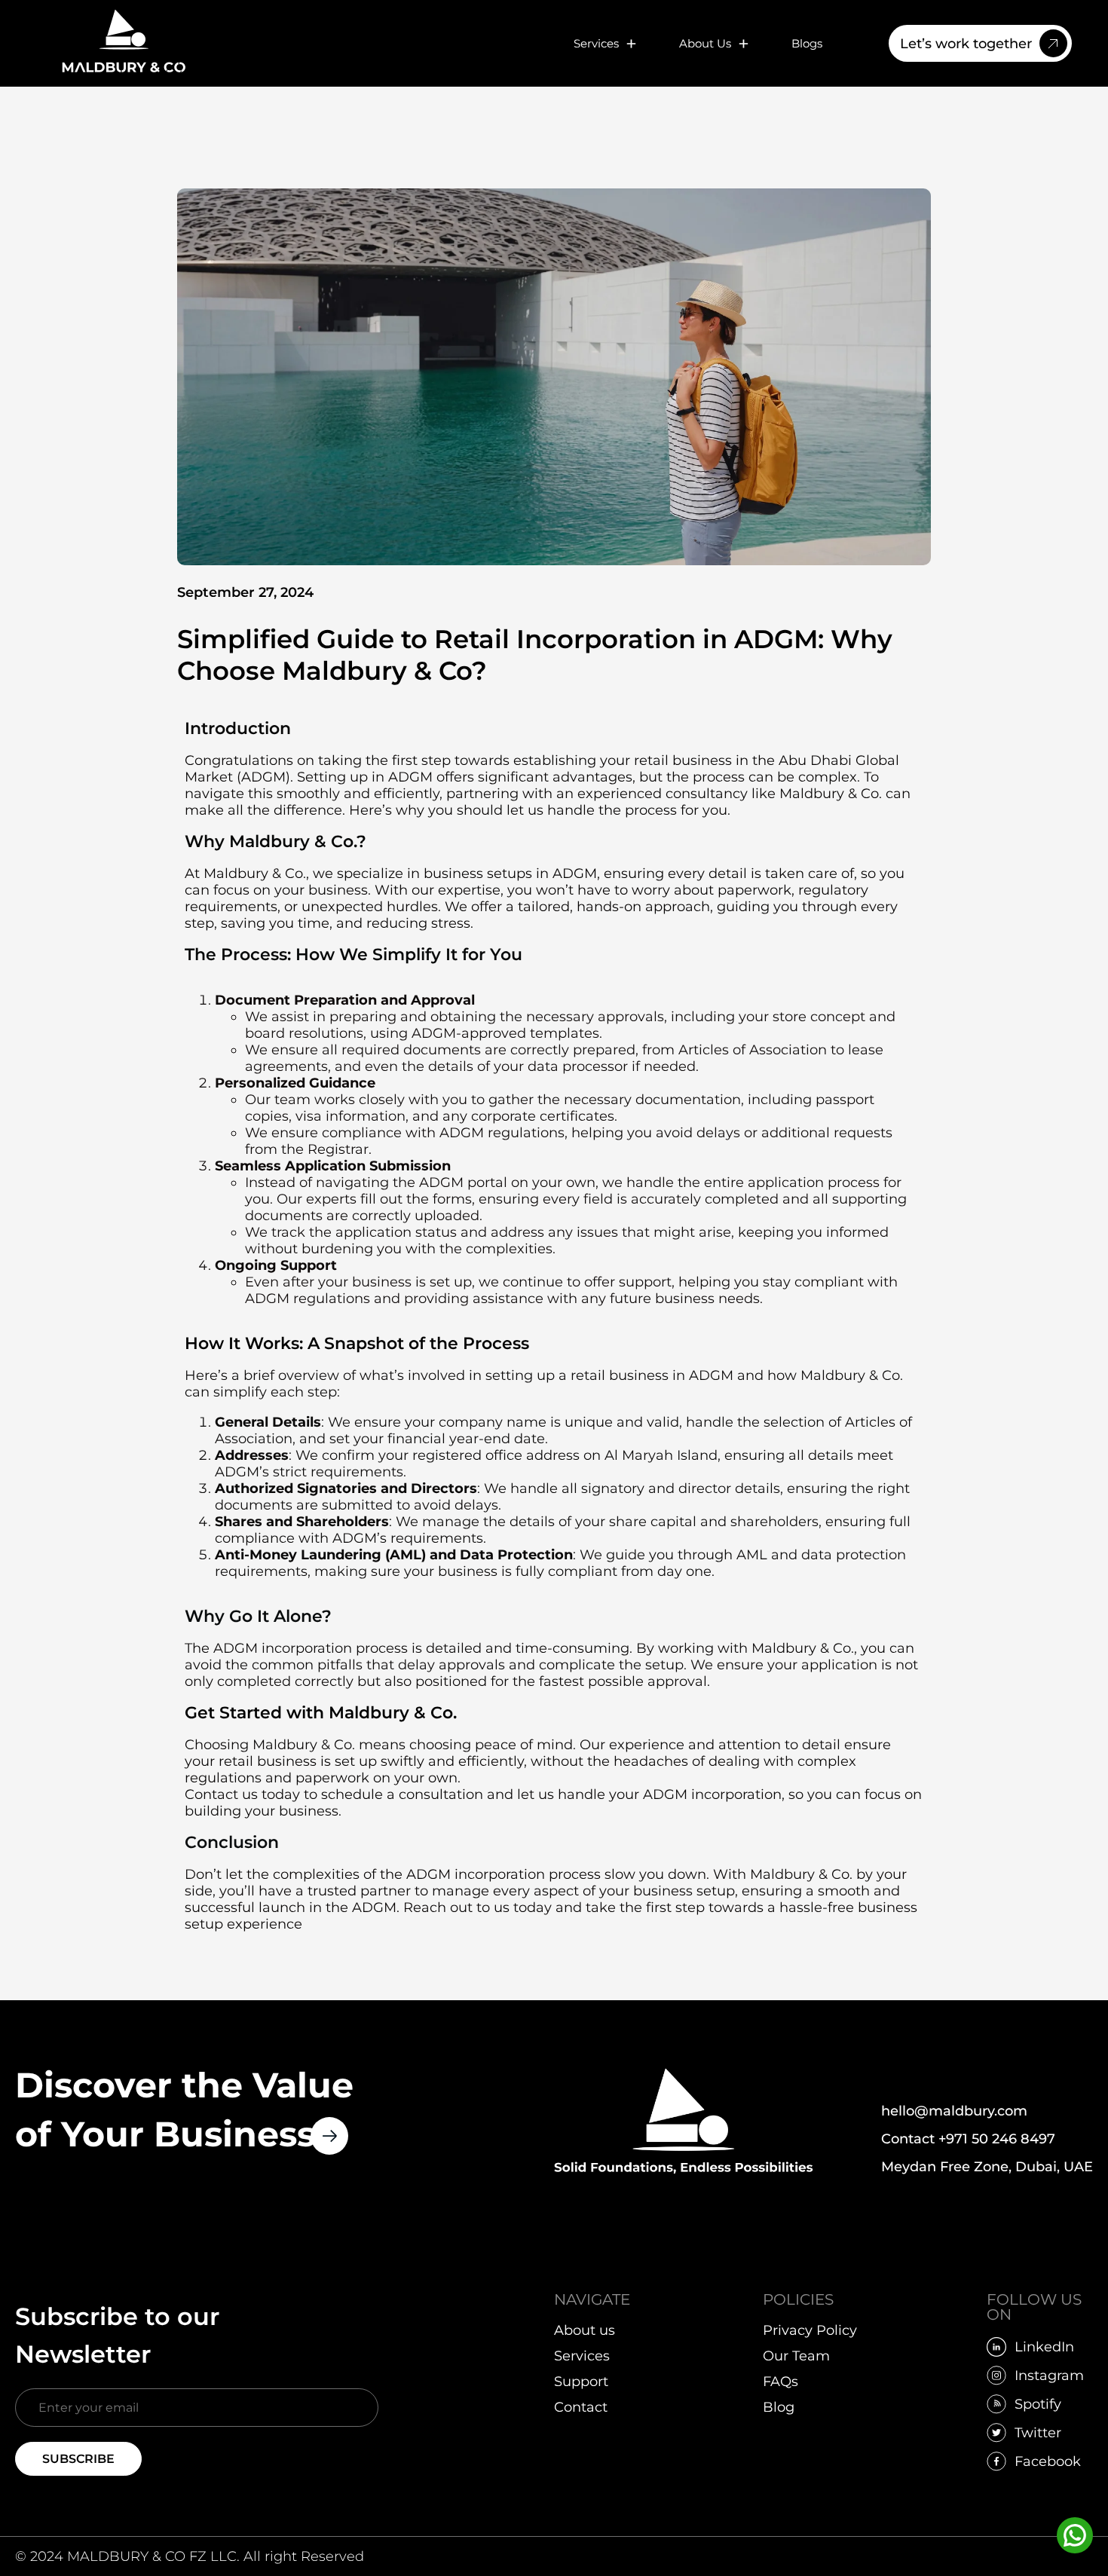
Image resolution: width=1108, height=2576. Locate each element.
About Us (705, 43)
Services (596, 43)
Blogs (807, 43)
